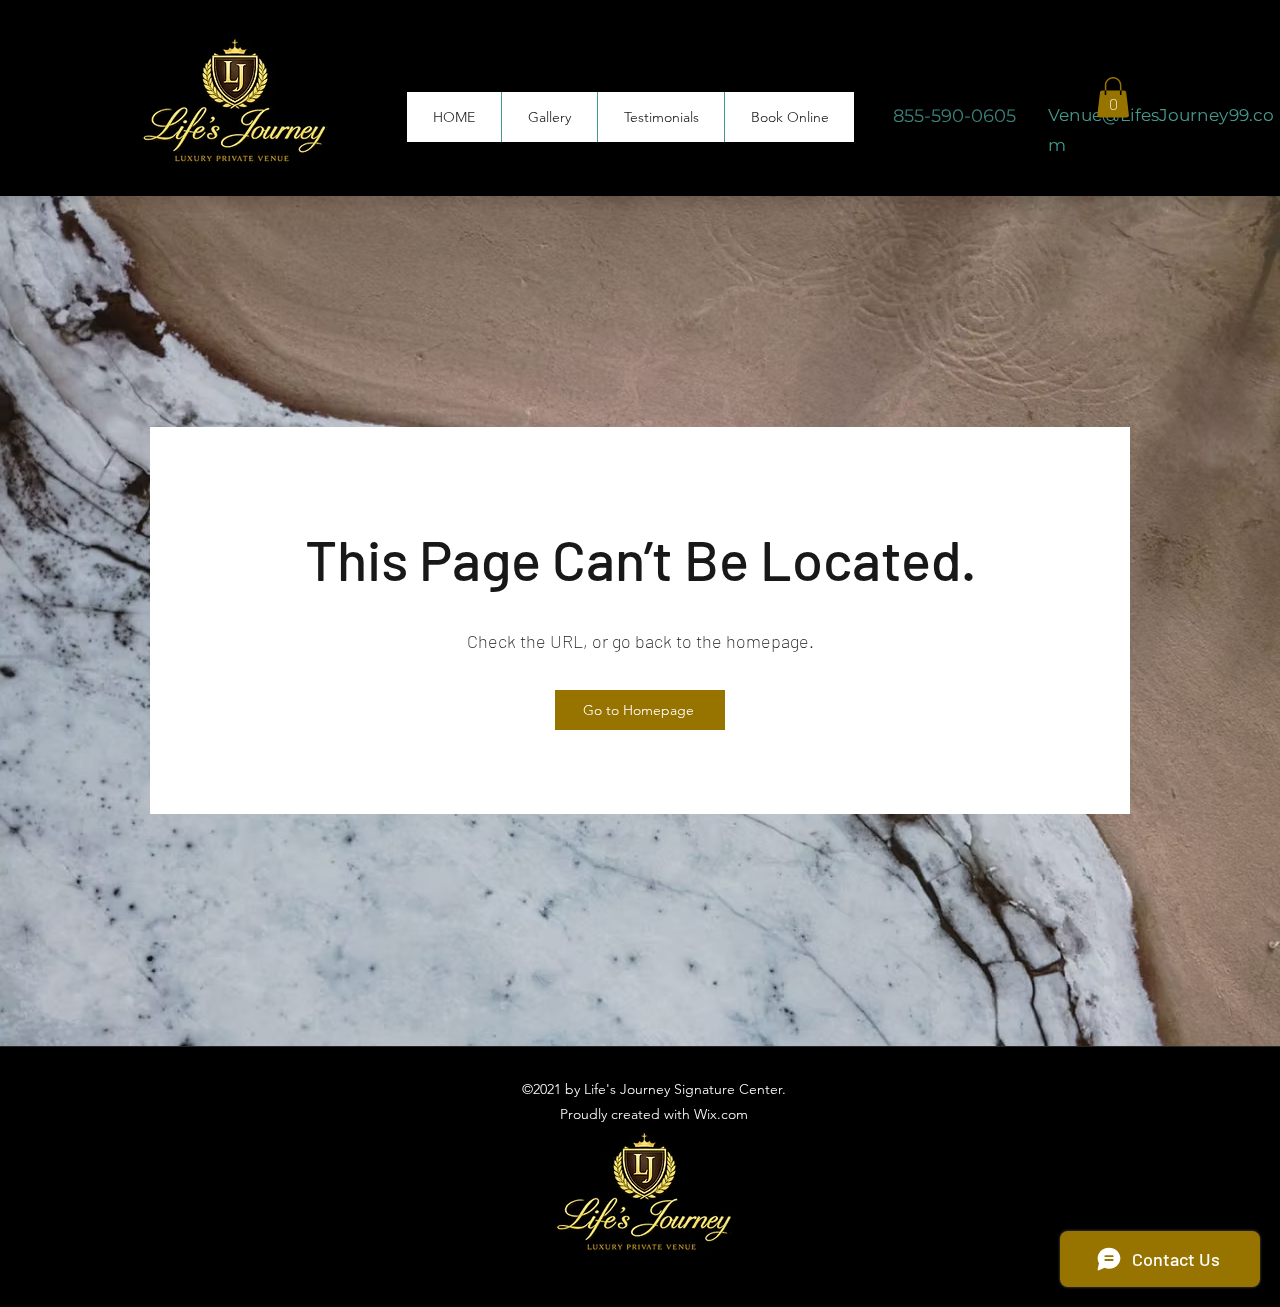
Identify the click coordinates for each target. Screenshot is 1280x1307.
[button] (1113, 97)
